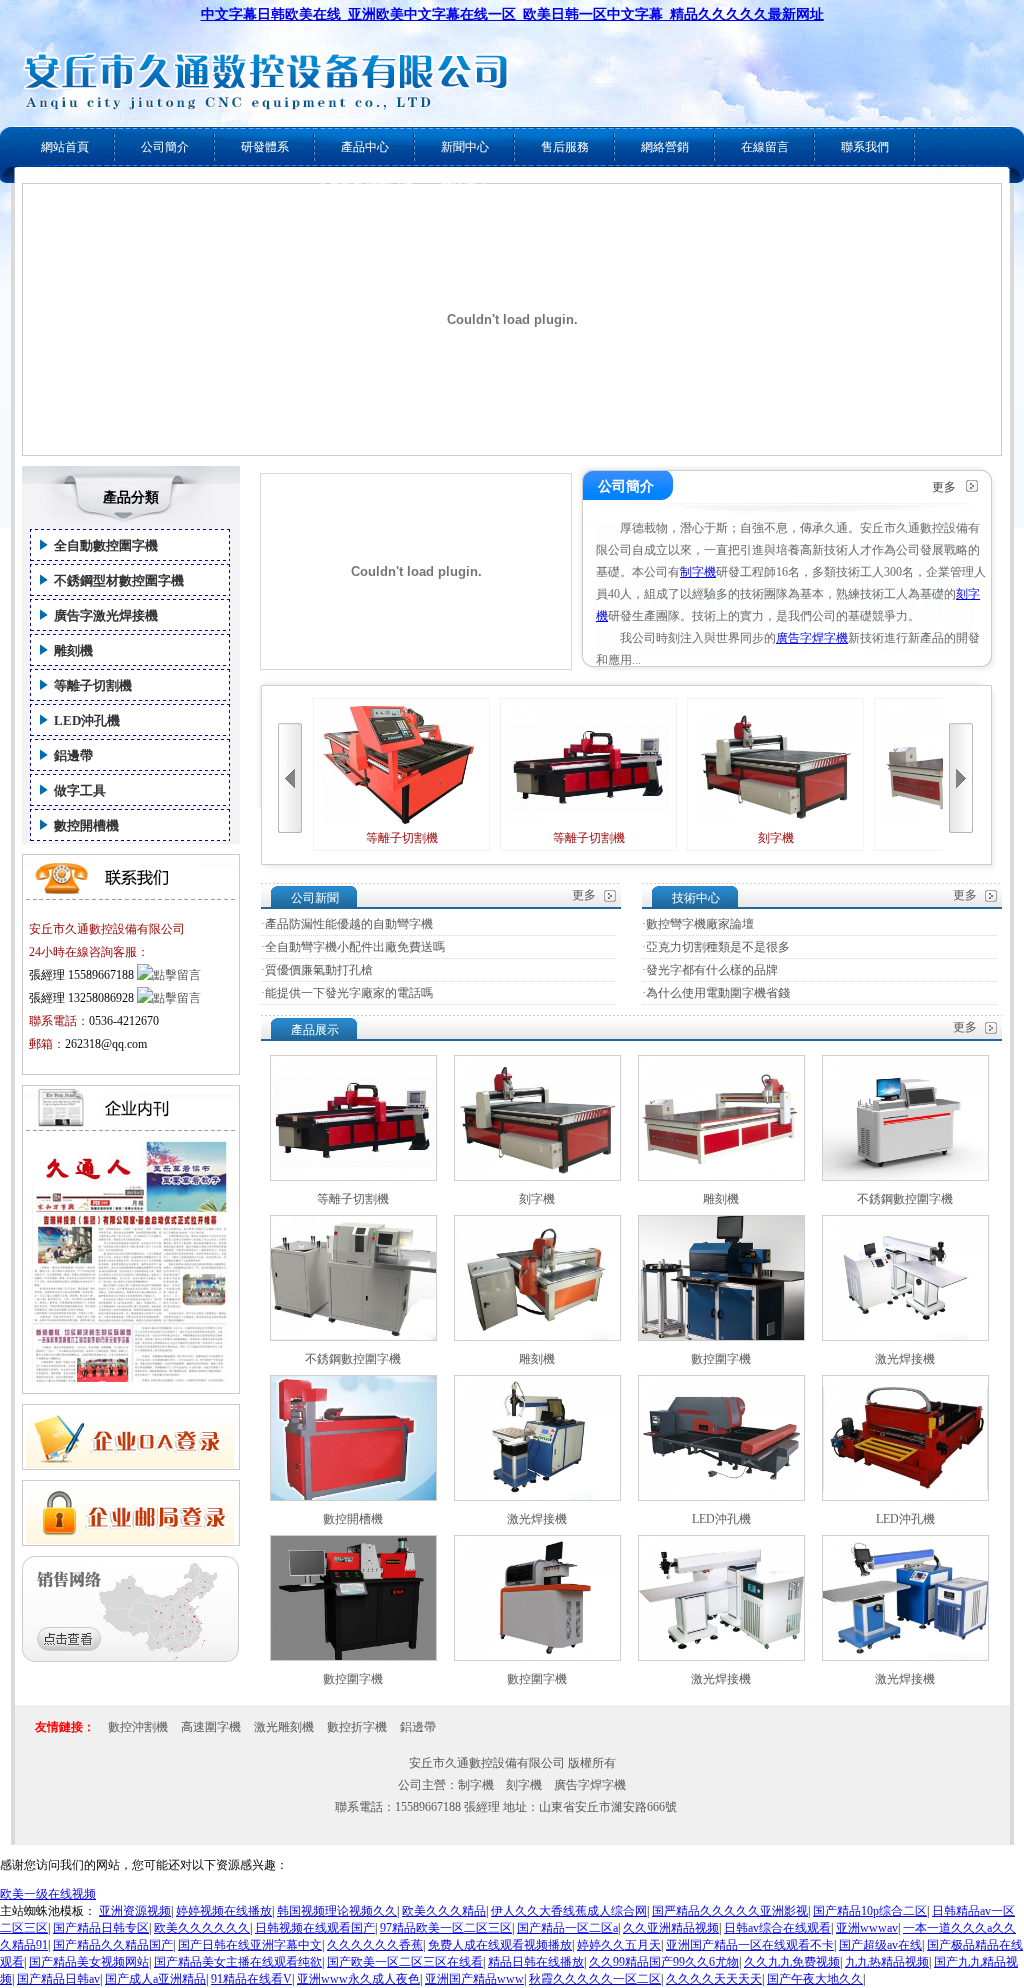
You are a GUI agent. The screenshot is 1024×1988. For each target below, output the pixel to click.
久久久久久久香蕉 (375, 1945)
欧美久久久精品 (444, 1911)
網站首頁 (65, 147)
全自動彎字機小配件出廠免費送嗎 (355, 947)
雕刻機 (73, 650)
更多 (944, 487)
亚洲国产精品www (474, 1979)
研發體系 (265, 147)
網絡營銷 (665, 147)
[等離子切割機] (353, 1177)
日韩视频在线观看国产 (315, 1928)
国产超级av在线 (880, 1945)
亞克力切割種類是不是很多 (718, 947)
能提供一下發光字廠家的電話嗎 (349, 993)
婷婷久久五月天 (619, 1945)
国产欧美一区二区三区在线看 (405, 1962)
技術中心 (696, 898)
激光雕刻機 (284, 1727)
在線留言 (765, 147)
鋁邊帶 (73, 755)
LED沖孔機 (87, 720)
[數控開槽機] (353, 1497)
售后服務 (565, 147)
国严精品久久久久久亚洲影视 (730, 1911)
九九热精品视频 (887, 1962)
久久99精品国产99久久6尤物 (664, 1962)
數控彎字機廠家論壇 (700, 924)
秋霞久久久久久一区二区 (595, 1979)
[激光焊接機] (905, 1337)
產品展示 (315, 1030)
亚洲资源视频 (135, 1911)
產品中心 (365, 147)
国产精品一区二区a (567, 1928)
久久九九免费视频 (792, 1962)
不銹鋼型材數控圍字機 (119, 580)
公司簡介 (165, 147)
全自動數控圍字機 (106, 545)
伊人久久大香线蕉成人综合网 (569, 1911)
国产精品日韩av (58, 1979)
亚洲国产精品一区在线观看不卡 (750, 1945)
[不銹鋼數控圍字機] (905, 1177)
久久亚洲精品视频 (671, 1928)
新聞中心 (465, 147)
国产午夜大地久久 (815, 1979)
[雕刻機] (721, 1177)
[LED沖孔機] (721, 1497)
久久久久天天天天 (714, 1979)
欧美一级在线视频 (48, 1894)
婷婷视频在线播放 (224, 1911)
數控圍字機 (721, 1359)
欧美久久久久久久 (202, 1928)
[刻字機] (537, 1177)
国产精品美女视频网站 (89, 1962)
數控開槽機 (86, 825)
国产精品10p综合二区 (870, 1911)
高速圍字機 (211, 1727)
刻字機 (776, 838)
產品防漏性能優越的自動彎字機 (349, 924)
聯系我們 (865, 147)
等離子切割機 (93, 685)
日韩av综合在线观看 (777, 1928)
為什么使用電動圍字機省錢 (718, 993)
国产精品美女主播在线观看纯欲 (238, 1962)
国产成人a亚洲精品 (155, 1979)
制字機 (698, 572)
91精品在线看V (251, 1979)
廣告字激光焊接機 (106, 615)
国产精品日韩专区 (101, 1928)
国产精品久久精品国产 (113, 1945)
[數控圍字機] (721, 1337)
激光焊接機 (905, 1359)
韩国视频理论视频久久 (337, 1911)
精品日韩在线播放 (536, 1962)
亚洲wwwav (867, 1928)
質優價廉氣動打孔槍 (319, 970)
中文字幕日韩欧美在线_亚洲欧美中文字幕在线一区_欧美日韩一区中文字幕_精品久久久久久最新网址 (512, 14)
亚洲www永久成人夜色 (358, 1979)
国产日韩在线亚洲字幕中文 (250, 1945)
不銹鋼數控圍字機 (905, 1199)
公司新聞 (315, 898)
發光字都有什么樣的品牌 (712, 970)
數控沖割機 (138, 1727)
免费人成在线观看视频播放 (500, 1945)
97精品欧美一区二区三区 (446, 1928)
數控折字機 (357, 1727)
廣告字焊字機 (812, 638)
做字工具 (80, 790)
